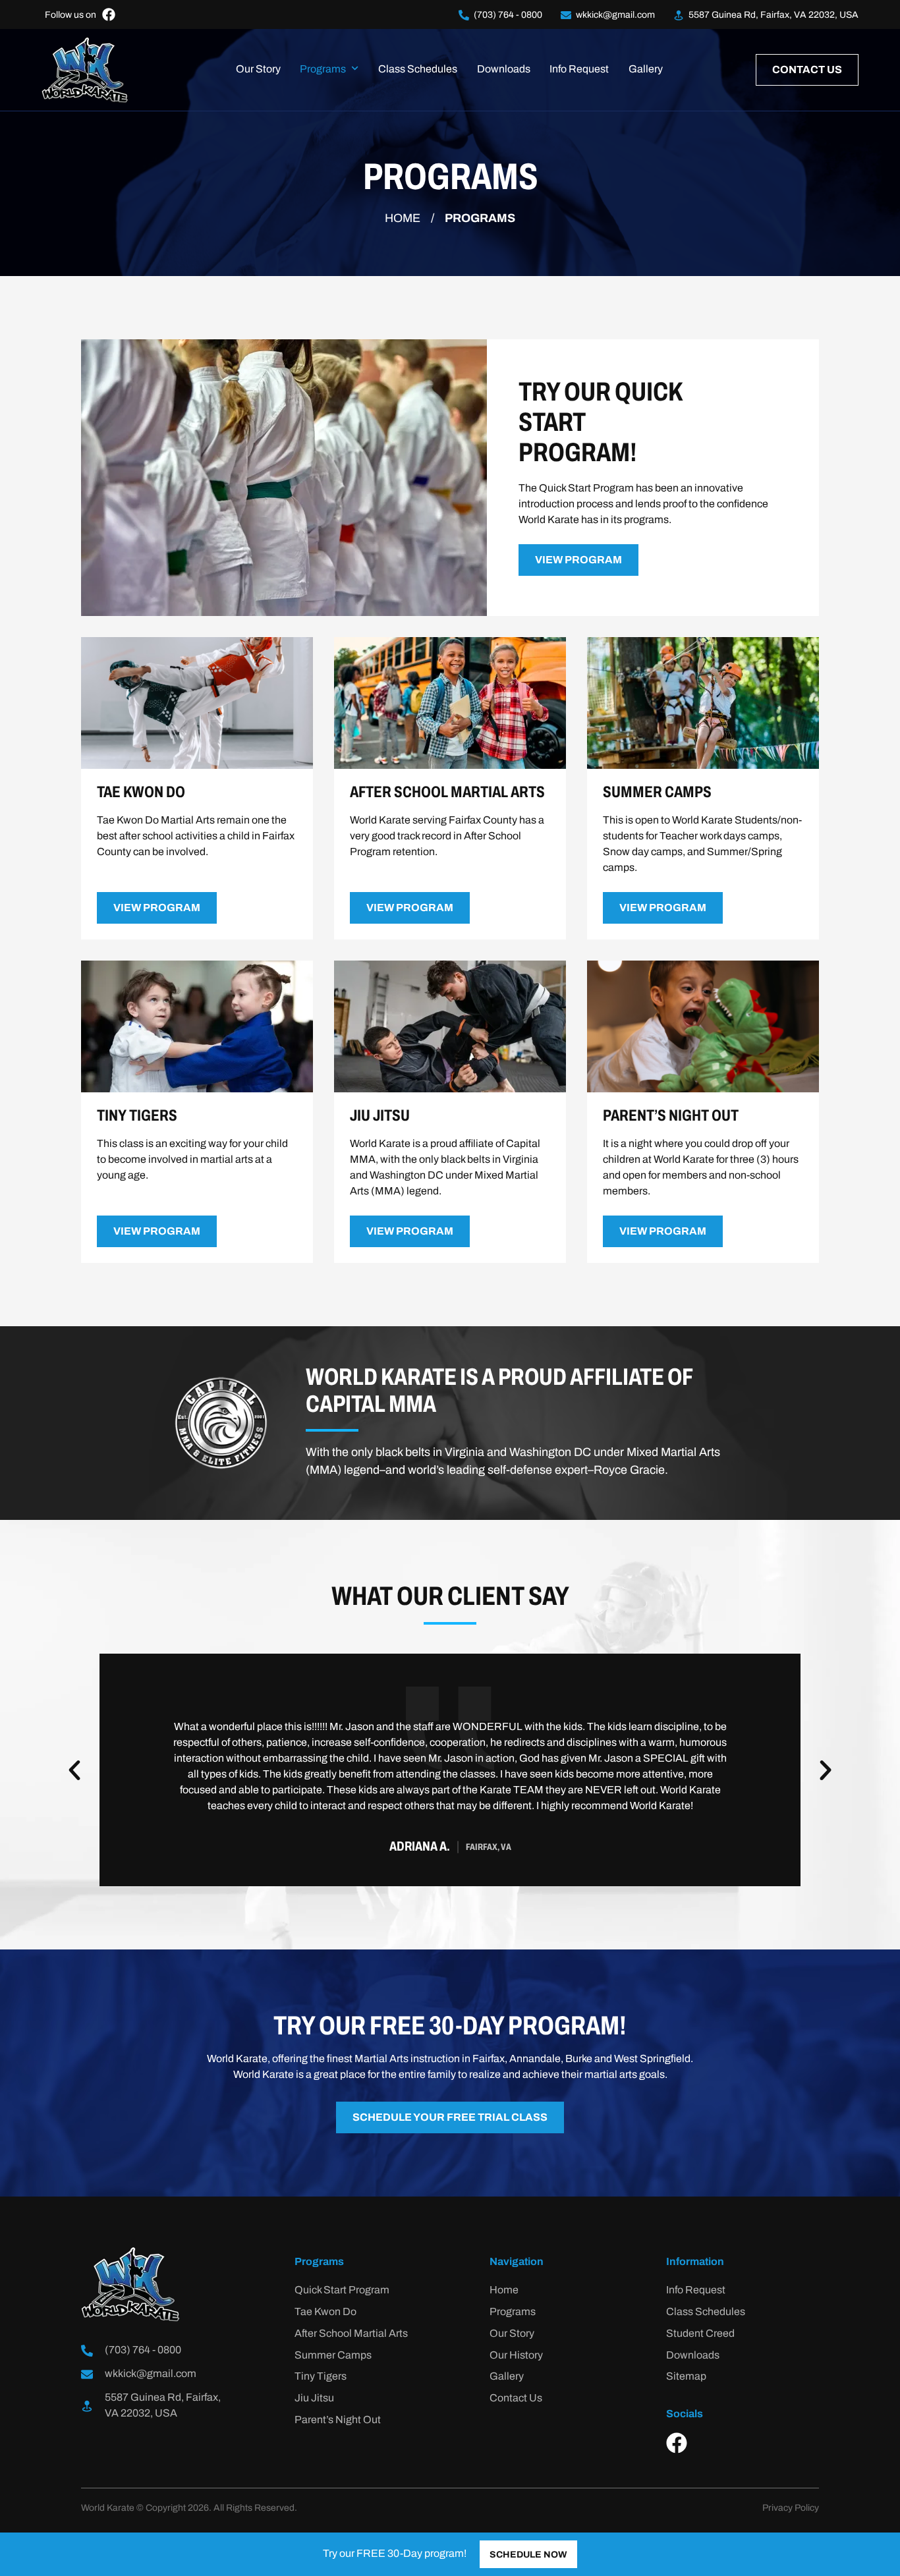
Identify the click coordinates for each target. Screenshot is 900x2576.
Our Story (258, 70)
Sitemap (686, 2377)
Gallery (646, 70)
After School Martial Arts (351, 2334)
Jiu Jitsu (314, 2399)
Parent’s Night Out (338, 2421)
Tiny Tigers (321, 2377)
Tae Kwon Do (325, 2312)
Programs (323, 70)
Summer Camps (333, 2356)
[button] (74, 1770)
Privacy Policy (791, 2508)
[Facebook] (677, 2443)
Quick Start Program (342, 2291)
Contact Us (516, 2399)
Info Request (579, 70)
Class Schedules (418, 70)
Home (403, 219)
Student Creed (700, 2334)
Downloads (504, 70)
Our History (516, 2356)
